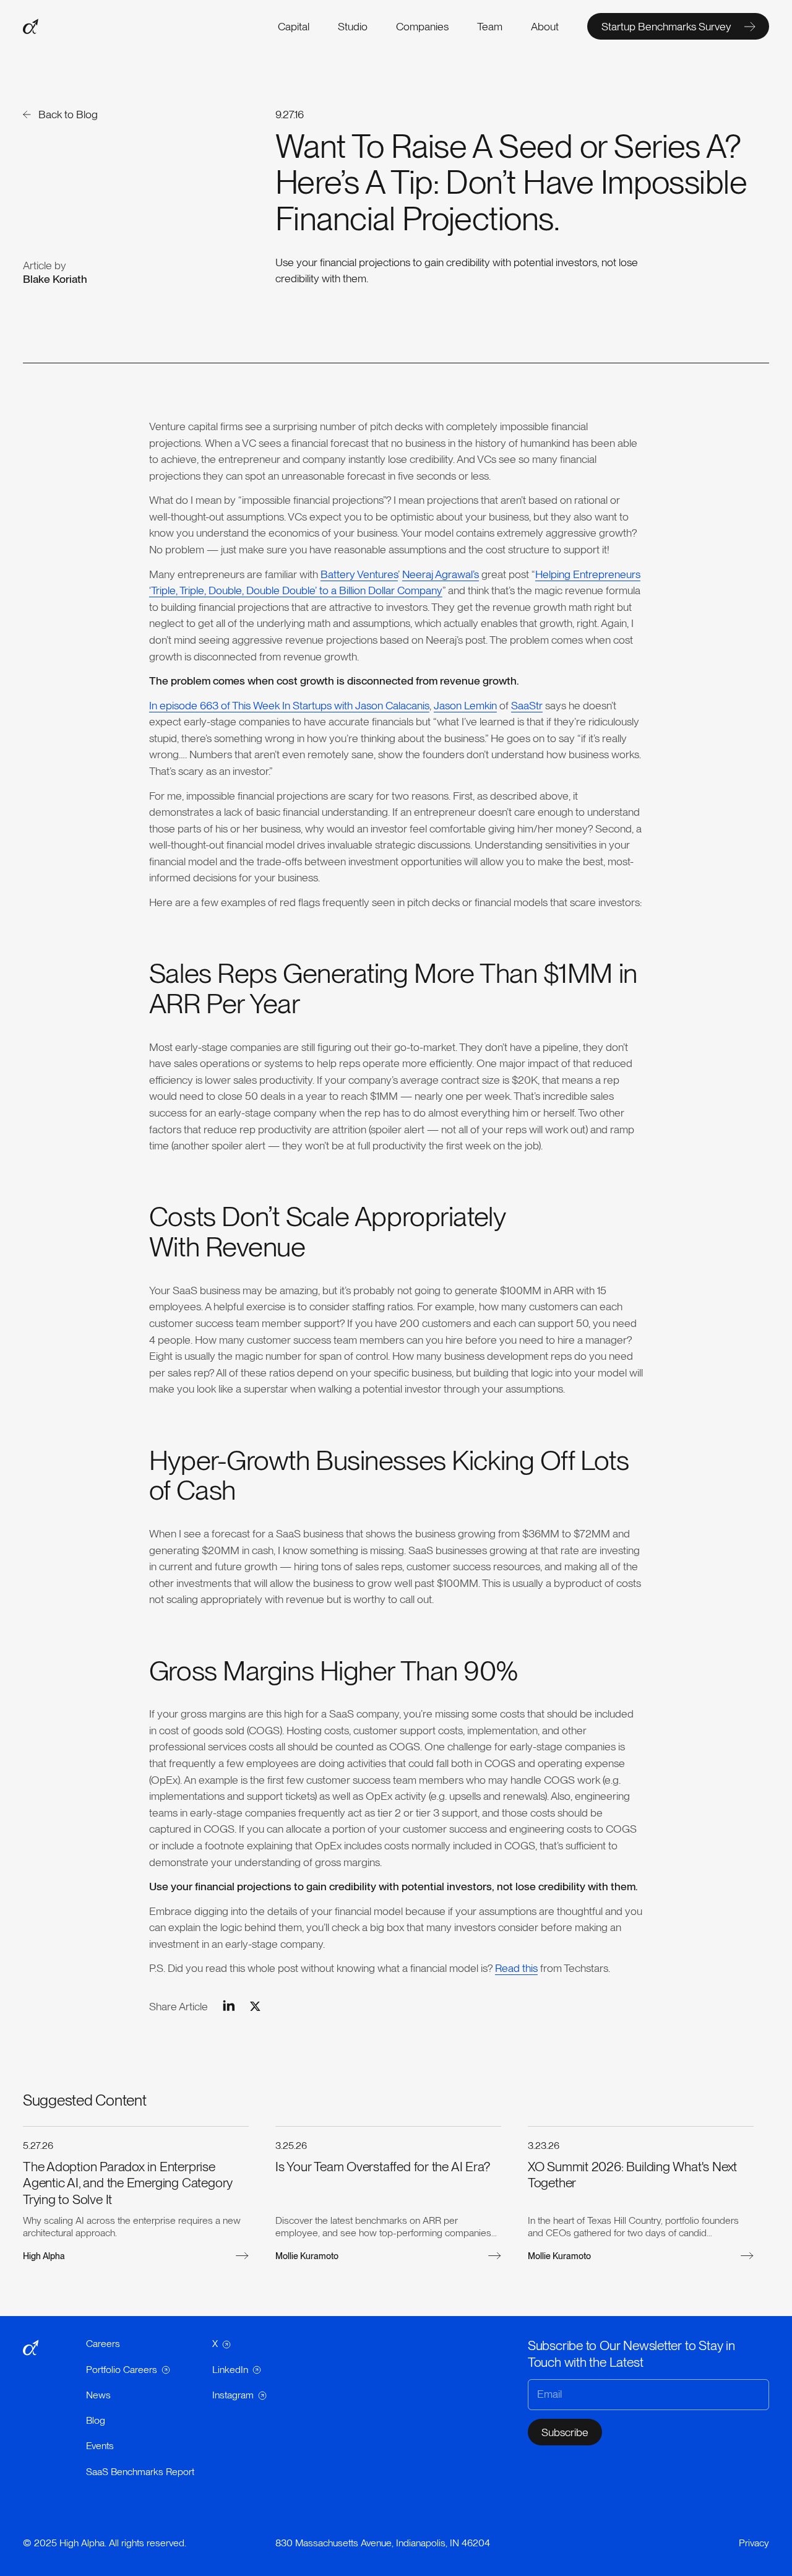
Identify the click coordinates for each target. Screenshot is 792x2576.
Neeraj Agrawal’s (441, 574)
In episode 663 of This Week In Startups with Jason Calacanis (289, 705)
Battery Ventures (359, 574)
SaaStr (527, 705)
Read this (516, 1968)
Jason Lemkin (465, 705)
